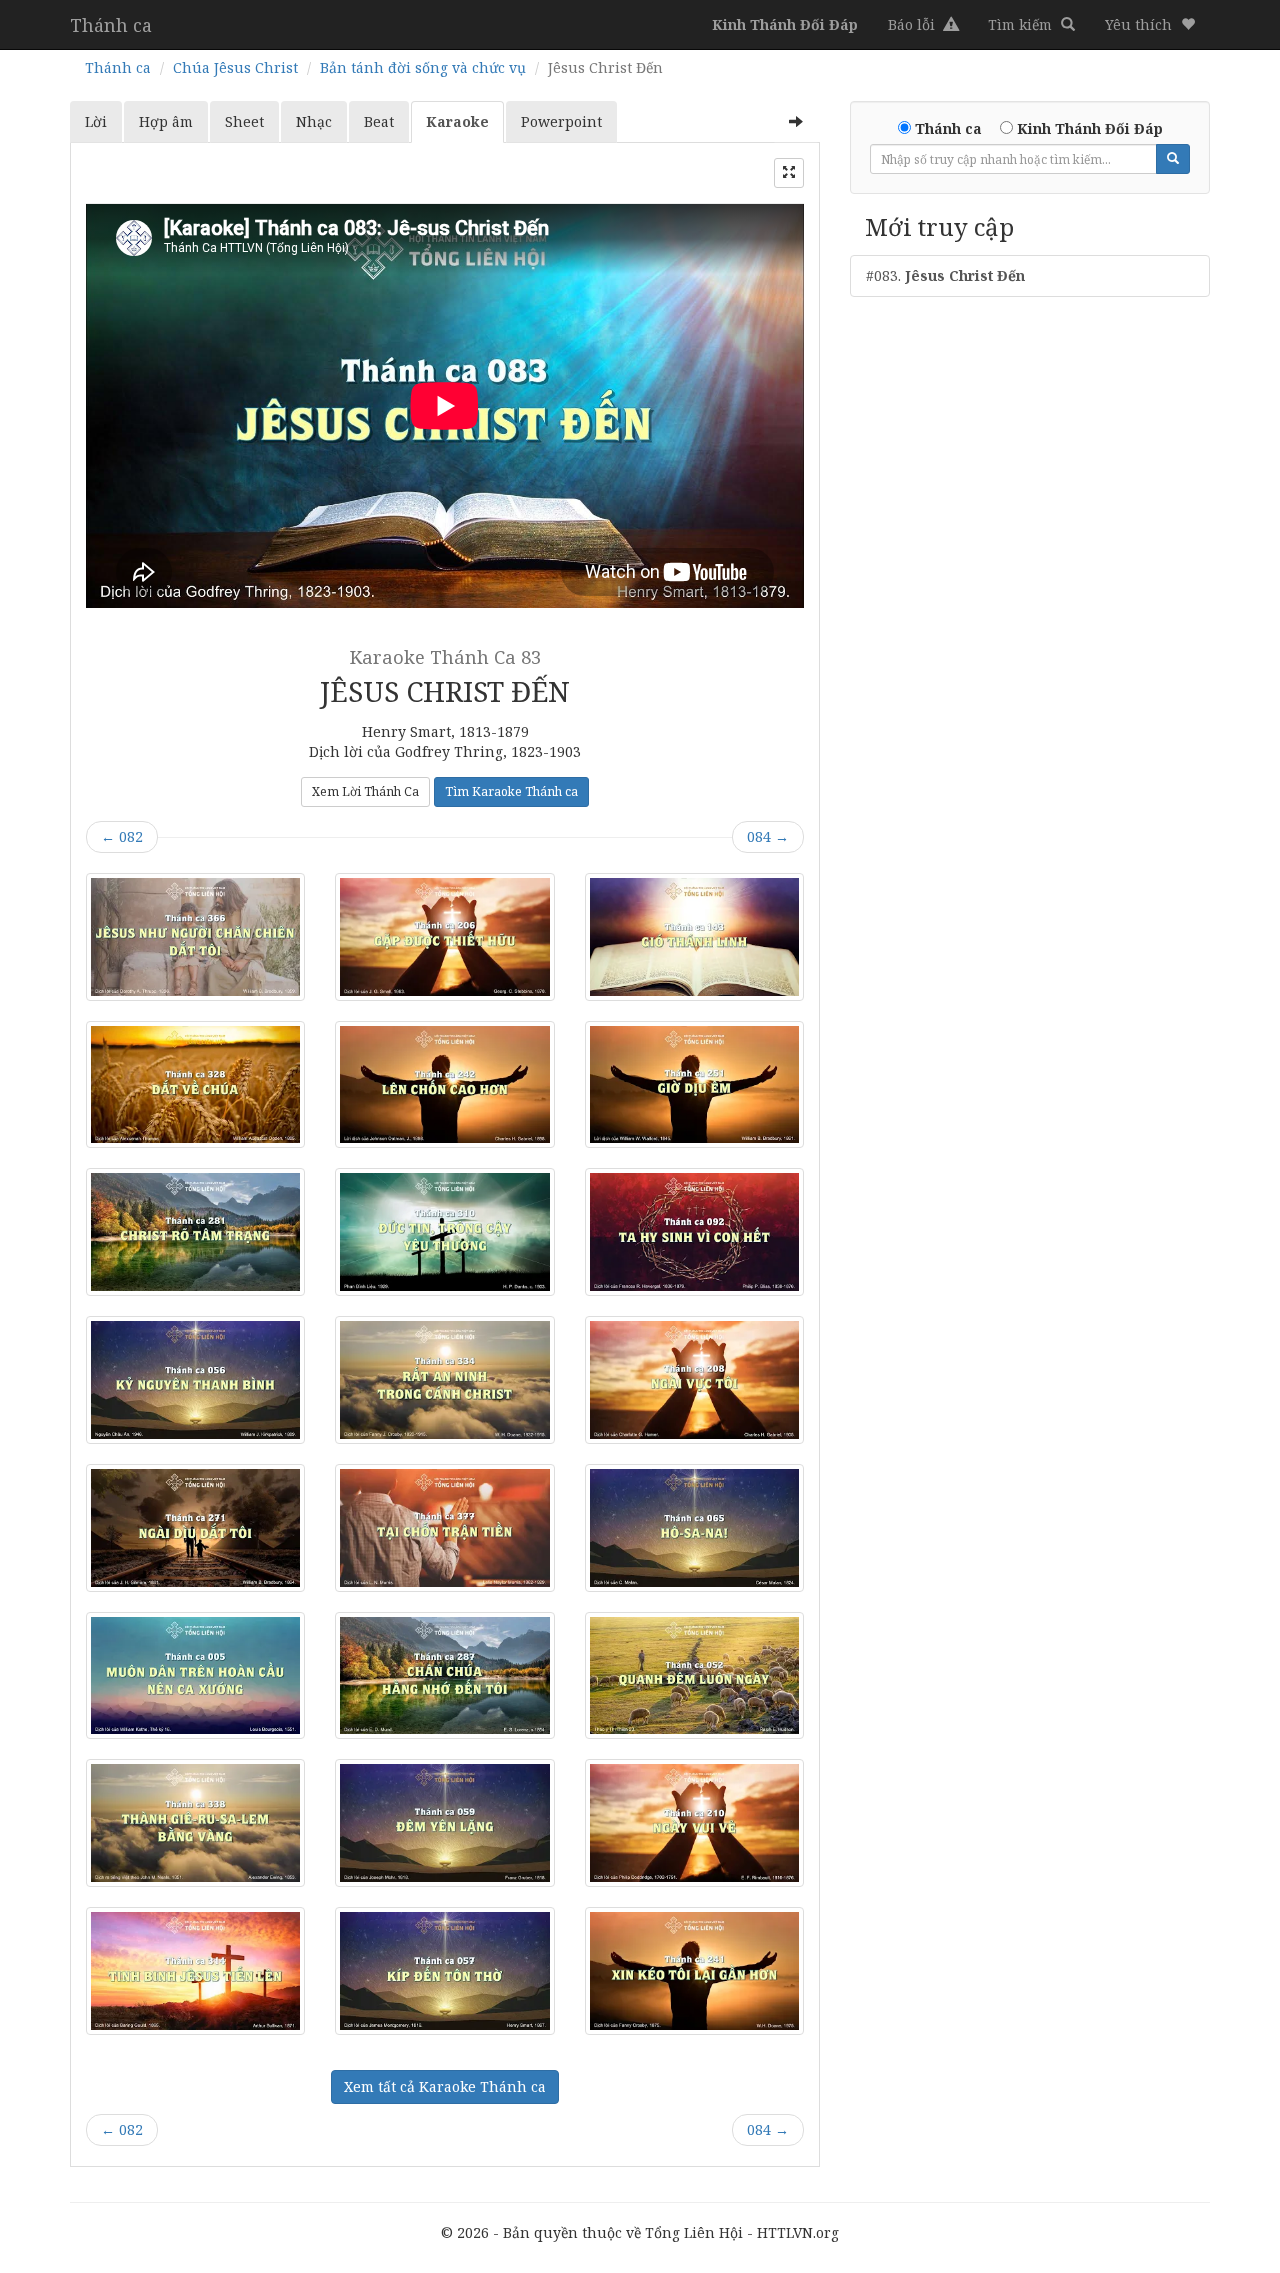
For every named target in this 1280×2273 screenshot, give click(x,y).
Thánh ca (111, 25)
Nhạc (314, 121)
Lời (96, 121)
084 (768, 836)
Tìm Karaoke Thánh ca (511, 791)
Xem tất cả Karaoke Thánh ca (445, 2086)
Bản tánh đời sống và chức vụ (423, 67)
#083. (945, 275)
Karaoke (457, 121)
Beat (379, 121)
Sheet (244, 121)
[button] (1150, 25)
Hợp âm (166, 121)
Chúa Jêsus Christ (235, 67)
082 (122, 836)
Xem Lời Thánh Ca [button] (365, 791)
